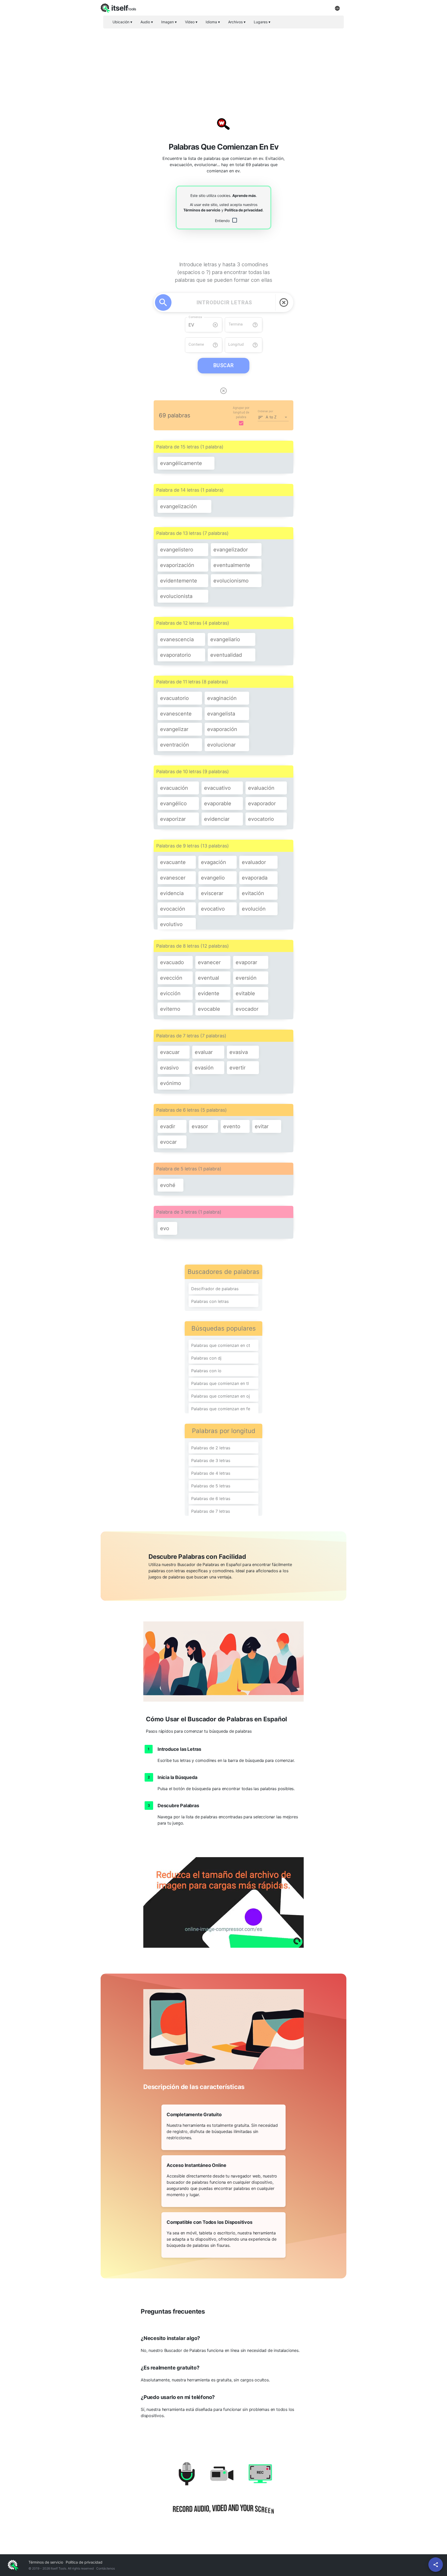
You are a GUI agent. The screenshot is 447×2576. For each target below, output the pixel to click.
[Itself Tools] (224, 2494)
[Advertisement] (224, 69)
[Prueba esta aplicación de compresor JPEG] (224, 1902)
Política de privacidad (244, 210)
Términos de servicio (202, 210)
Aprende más (244, 195)
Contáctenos (106, 2568)
